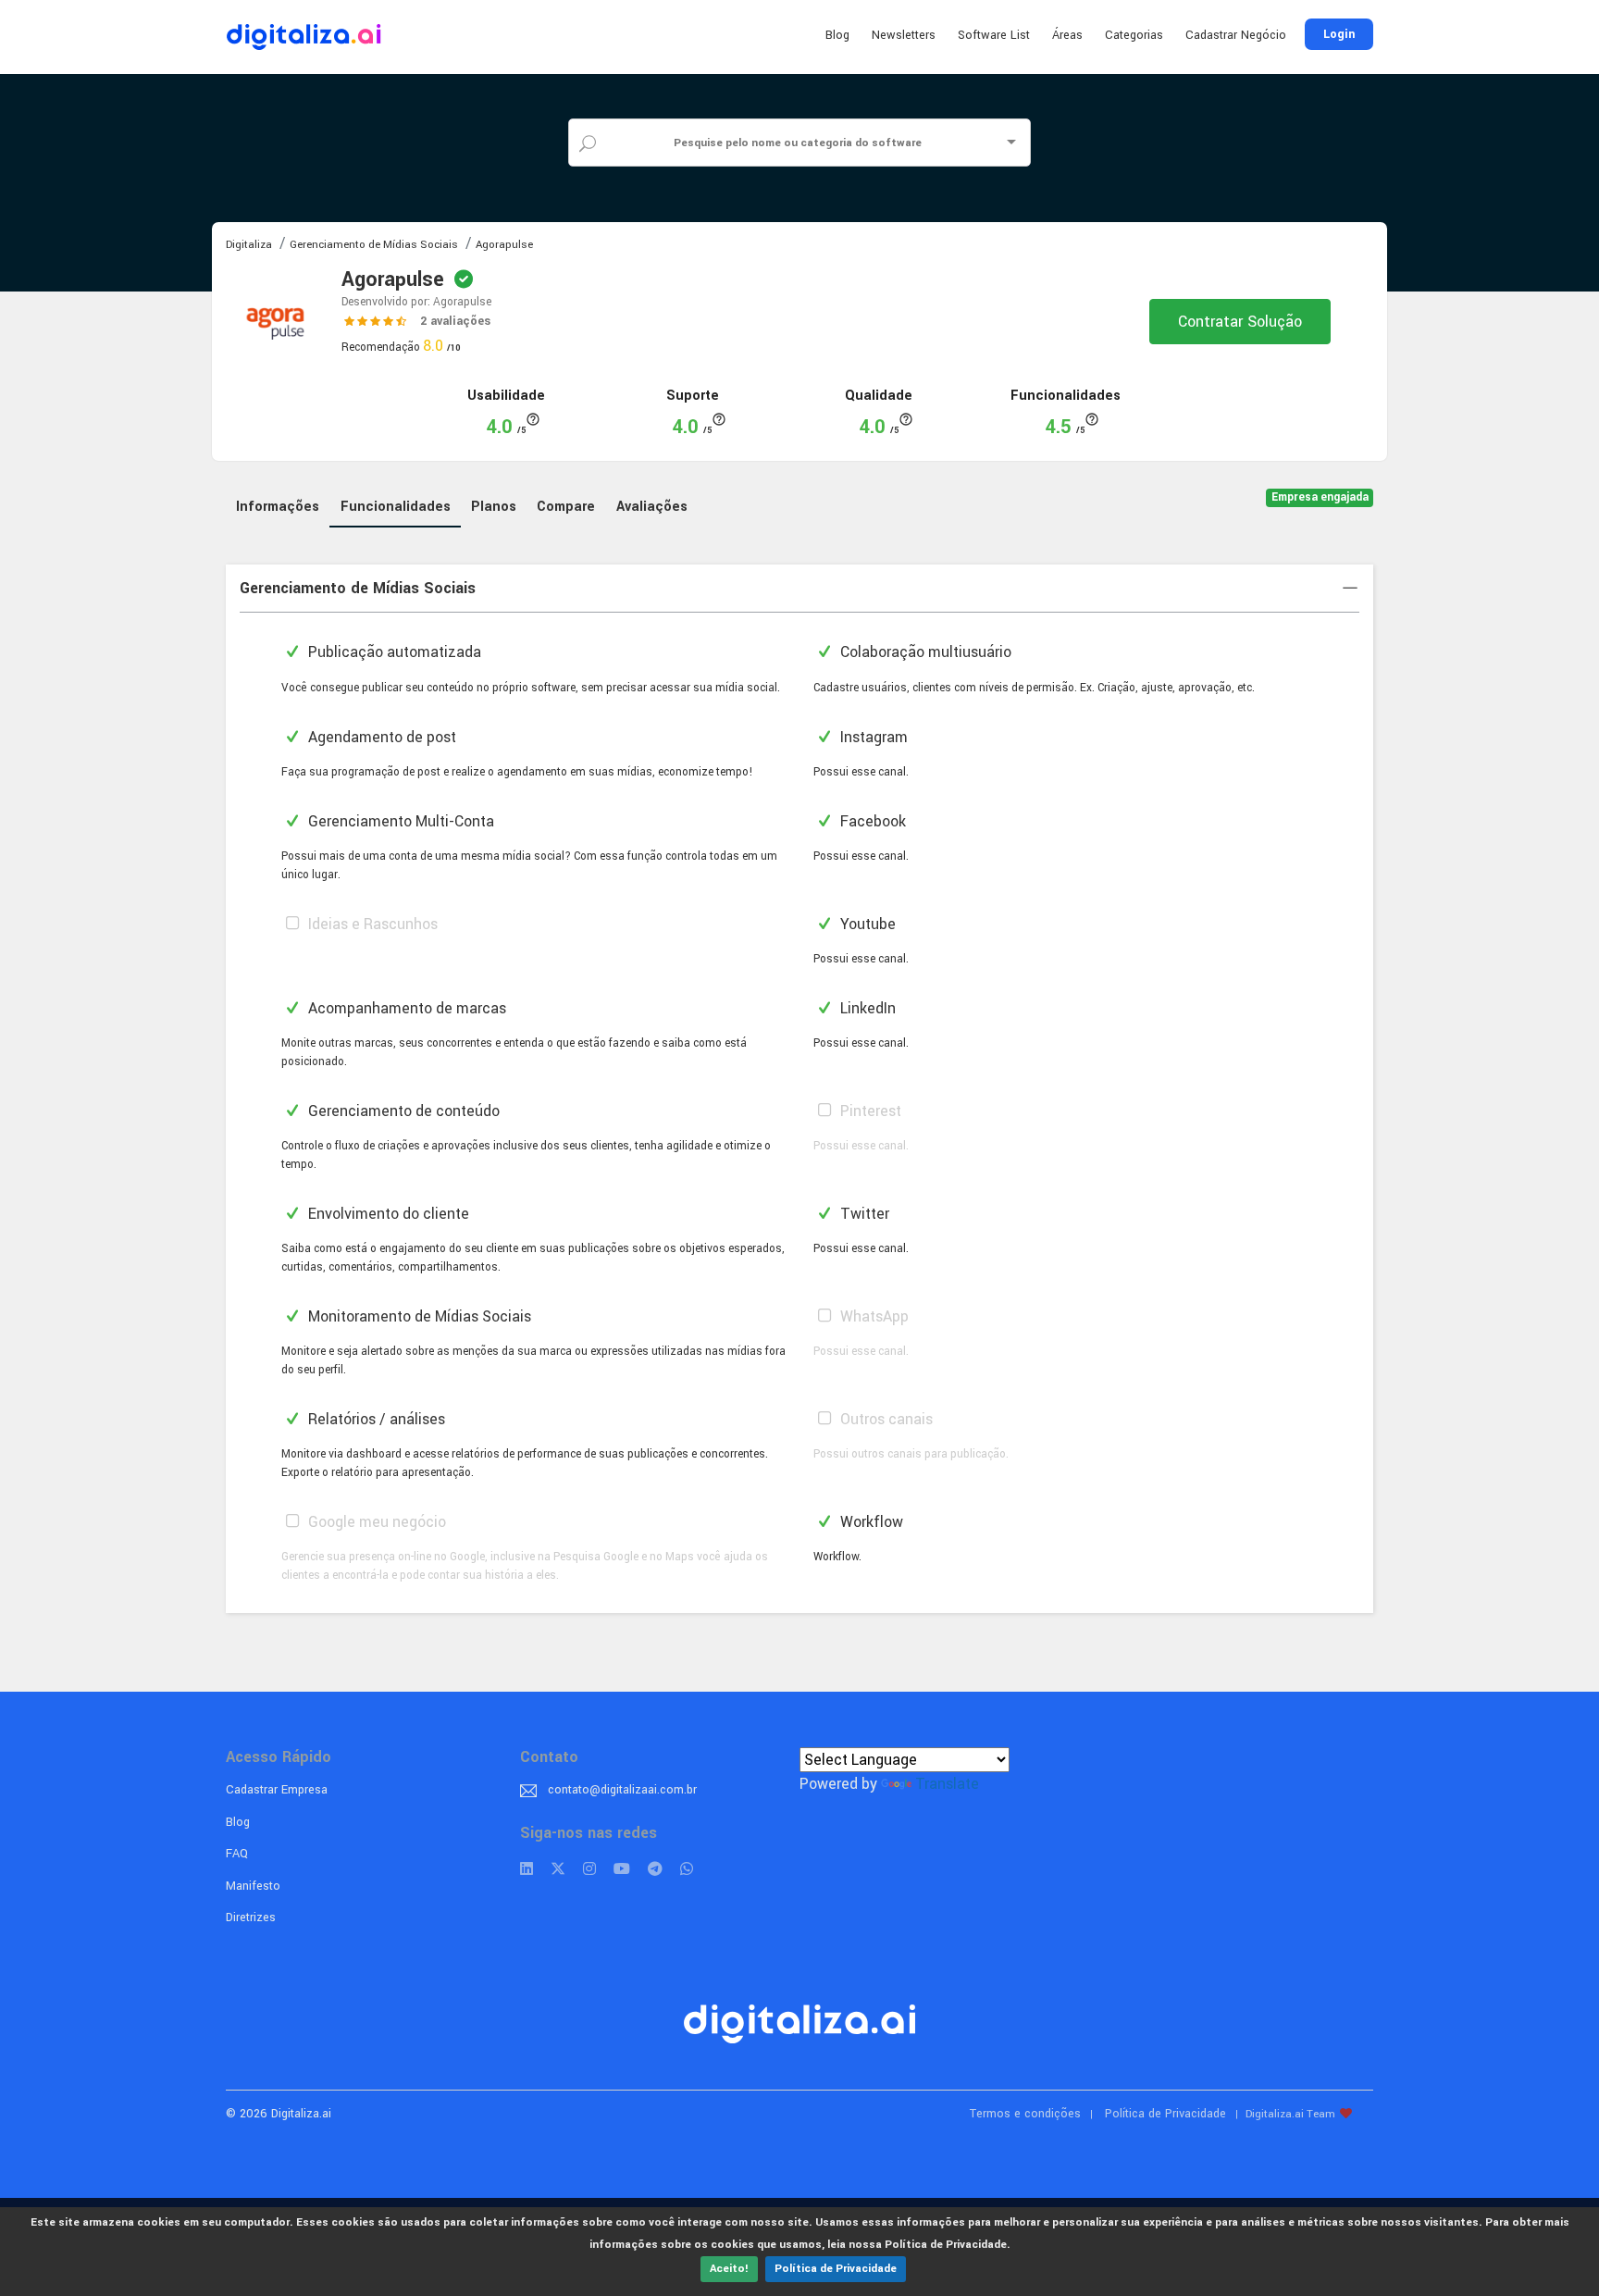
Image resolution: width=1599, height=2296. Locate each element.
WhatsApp (873, 1316)
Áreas (1067, 35)
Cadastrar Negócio (1236, 35)
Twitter (863, 1214)
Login (1339, 34)
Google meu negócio (375, 1522)
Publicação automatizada (393, 652)
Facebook (871, 821)
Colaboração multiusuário (924, 652)
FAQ (237, 1854)
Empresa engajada (1320, 497)
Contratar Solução (1240, 322)
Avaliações (652, 507)
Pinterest (869, 1111)
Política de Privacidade (836, 2269)
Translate (947, 1784)
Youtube (866, 924)
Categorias (1134, 35)
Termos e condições (1025, 2114)
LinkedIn (866, 1008)
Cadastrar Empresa (277, 1790)
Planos (494, 507)
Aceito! (729, 2269)
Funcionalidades (396, 507)
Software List (994, 35)
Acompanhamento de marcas (405, 1008)
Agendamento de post (380, 737)
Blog (837, 35)
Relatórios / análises (375, 1419)
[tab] (799, 589)
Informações (278, 507)
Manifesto (253, 1886)
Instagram (872, 737)
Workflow (870, 1522)
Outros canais (885, 1419)
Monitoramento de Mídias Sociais (418, 1316)
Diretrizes (251, 1917)
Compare (566, 507)
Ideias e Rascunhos (371, 924)
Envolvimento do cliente (387, 1214)
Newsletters (904, 35)
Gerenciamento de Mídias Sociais (358, 588)
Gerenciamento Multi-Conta (399, 821)
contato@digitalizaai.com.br (622, 1790)
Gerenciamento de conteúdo (402, 1111)
